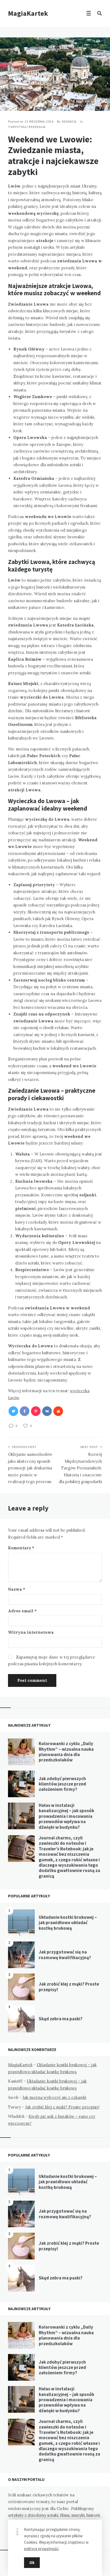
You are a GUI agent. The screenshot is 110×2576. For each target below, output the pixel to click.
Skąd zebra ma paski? (61, 2019)
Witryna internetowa (31, 1632)
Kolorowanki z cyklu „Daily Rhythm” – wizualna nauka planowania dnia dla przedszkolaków (66, 1752)
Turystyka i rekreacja (27, 127)
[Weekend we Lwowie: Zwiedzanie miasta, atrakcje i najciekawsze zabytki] (8, 96)
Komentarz (21, 1548)
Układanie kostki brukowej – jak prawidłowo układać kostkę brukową (68, 1923)
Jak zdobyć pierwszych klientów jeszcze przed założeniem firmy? (62, 1784)
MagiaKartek (28, 13)
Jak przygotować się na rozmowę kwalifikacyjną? (65, 1955)
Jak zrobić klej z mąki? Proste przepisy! (69, 1987)
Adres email (22, 1611)
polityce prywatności (41, 2549)
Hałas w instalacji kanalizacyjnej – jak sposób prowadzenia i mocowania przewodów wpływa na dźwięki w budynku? (66, 1816)
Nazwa (17, 1589)
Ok (32, 2563)
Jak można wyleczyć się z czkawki (54, 2097)
